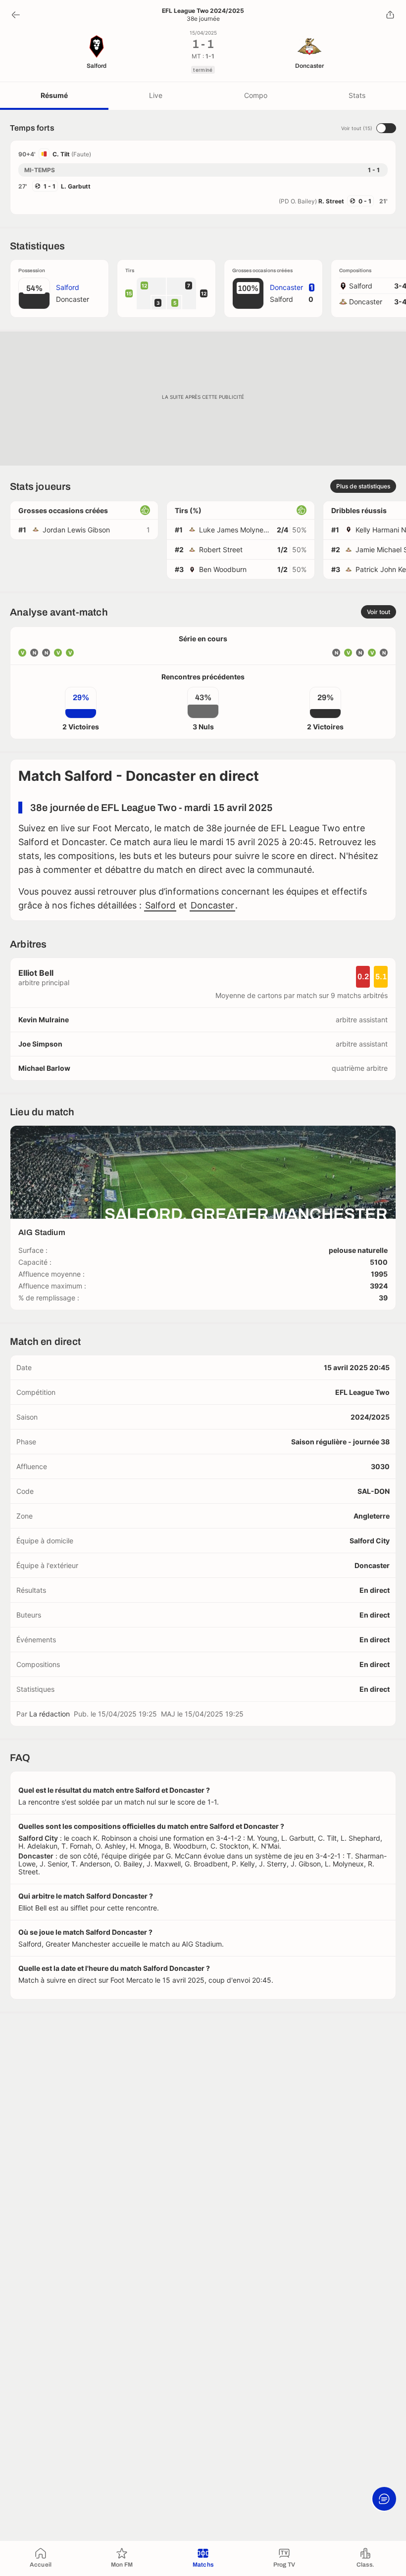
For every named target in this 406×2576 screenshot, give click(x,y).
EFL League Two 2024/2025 (203, 11)
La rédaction (50, 1714)
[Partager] (390, 15)
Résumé (54, 95)
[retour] (16, 15)
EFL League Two (362, 1392)
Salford (160, 905)
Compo (256, 95)
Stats (357, 95)
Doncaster (212, 905)
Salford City (370, 1541)
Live (156, 95)
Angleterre (372, 1516)
